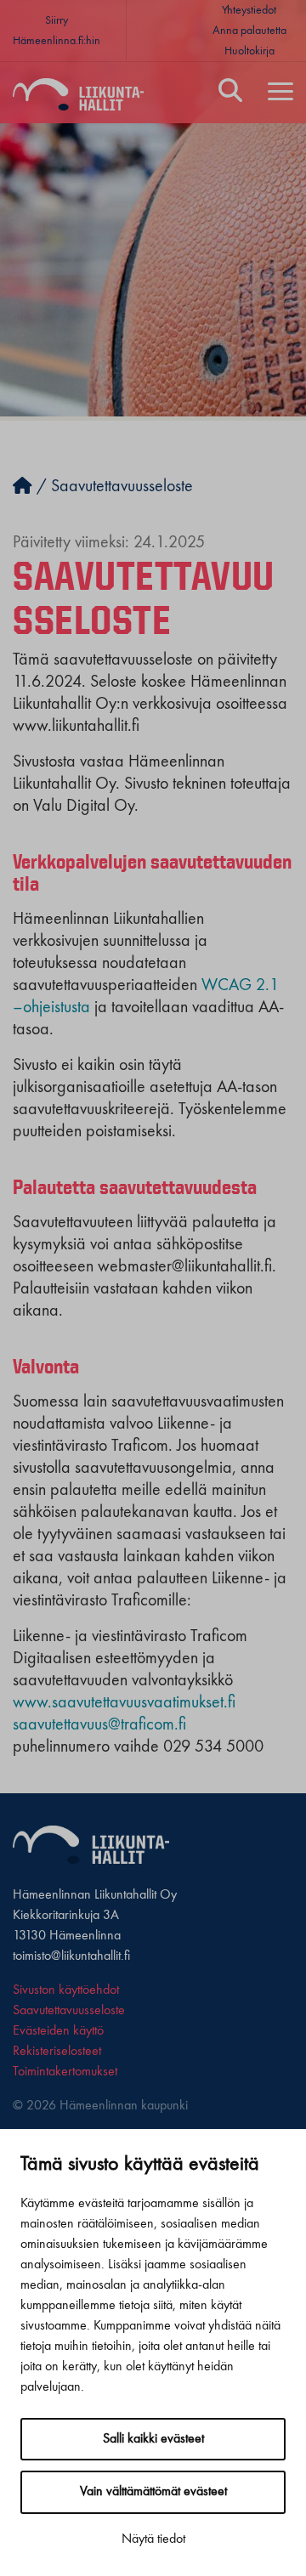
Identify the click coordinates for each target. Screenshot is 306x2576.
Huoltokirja (249, 51)
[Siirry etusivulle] (23, 487)
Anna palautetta (249, 31)
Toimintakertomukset (65, 2072)
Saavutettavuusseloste (69, 2011)
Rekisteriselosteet (57, 2052)
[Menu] (280, 93)
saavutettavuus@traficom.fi (99, 1725)
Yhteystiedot (249, 10)
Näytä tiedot (153, 2539)
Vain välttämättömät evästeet (153, 2492)
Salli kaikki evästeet (153, 2439)
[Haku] (230, 93)
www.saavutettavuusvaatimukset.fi (124, 1703)
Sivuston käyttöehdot (66, 1990)
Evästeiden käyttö (58, 2031)
